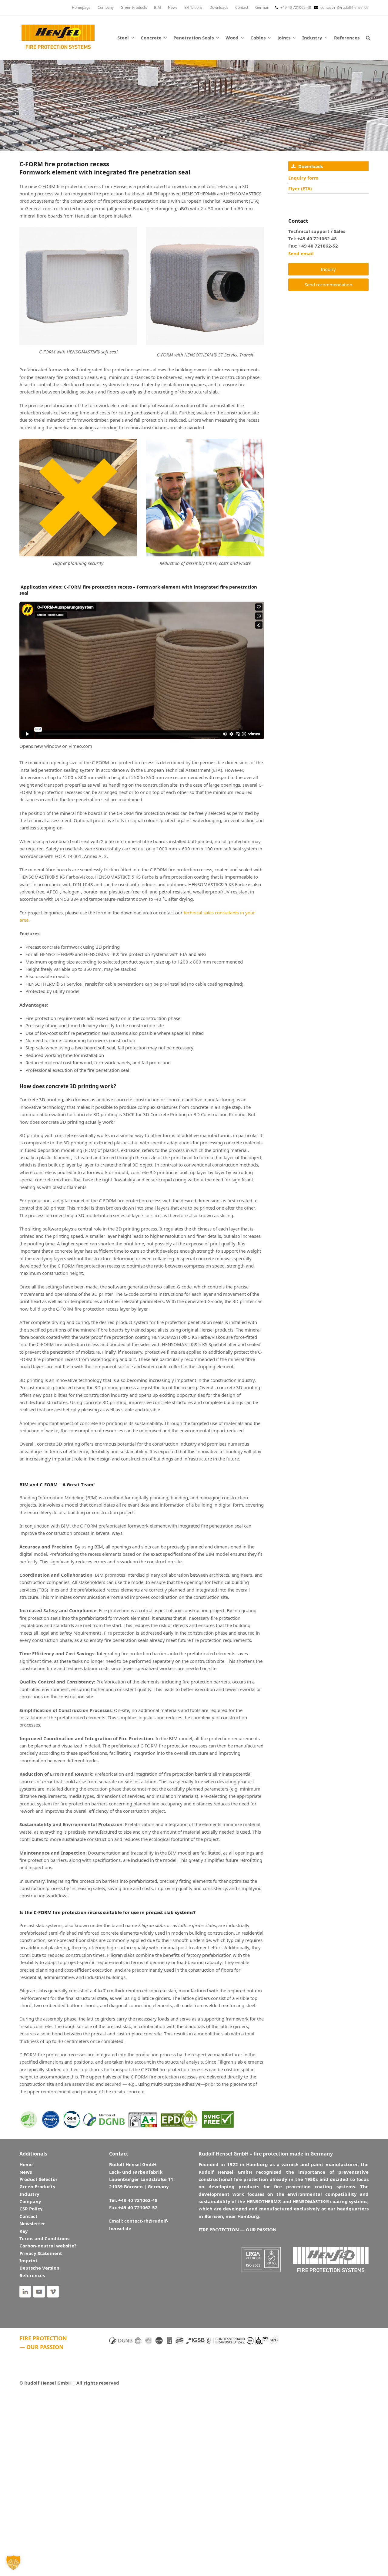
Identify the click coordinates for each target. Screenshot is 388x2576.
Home (26, 2164)
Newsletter (32, 2223)
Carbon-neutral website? (48, 2246)
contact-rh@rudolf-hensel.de (345, 7)
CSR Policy (31, 2209)
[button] (368, 38)
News (26, 2172)
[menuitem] (262, 8)
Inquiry (328, 269)
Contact (28, 2216)
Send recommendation (328, 285)
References (32, 2275)
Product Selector (38, 2179)
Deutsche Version (39, 2268)
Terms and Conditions (44, 2238)
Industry (29, 2194)
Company (30, 2201)
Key (24, 2231)
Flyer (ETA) (300, 188)
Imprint (28, 2260)
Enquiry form (303, 178)
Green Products (37, 2186)
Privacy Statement (41, 2253)
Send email (301, 253)
